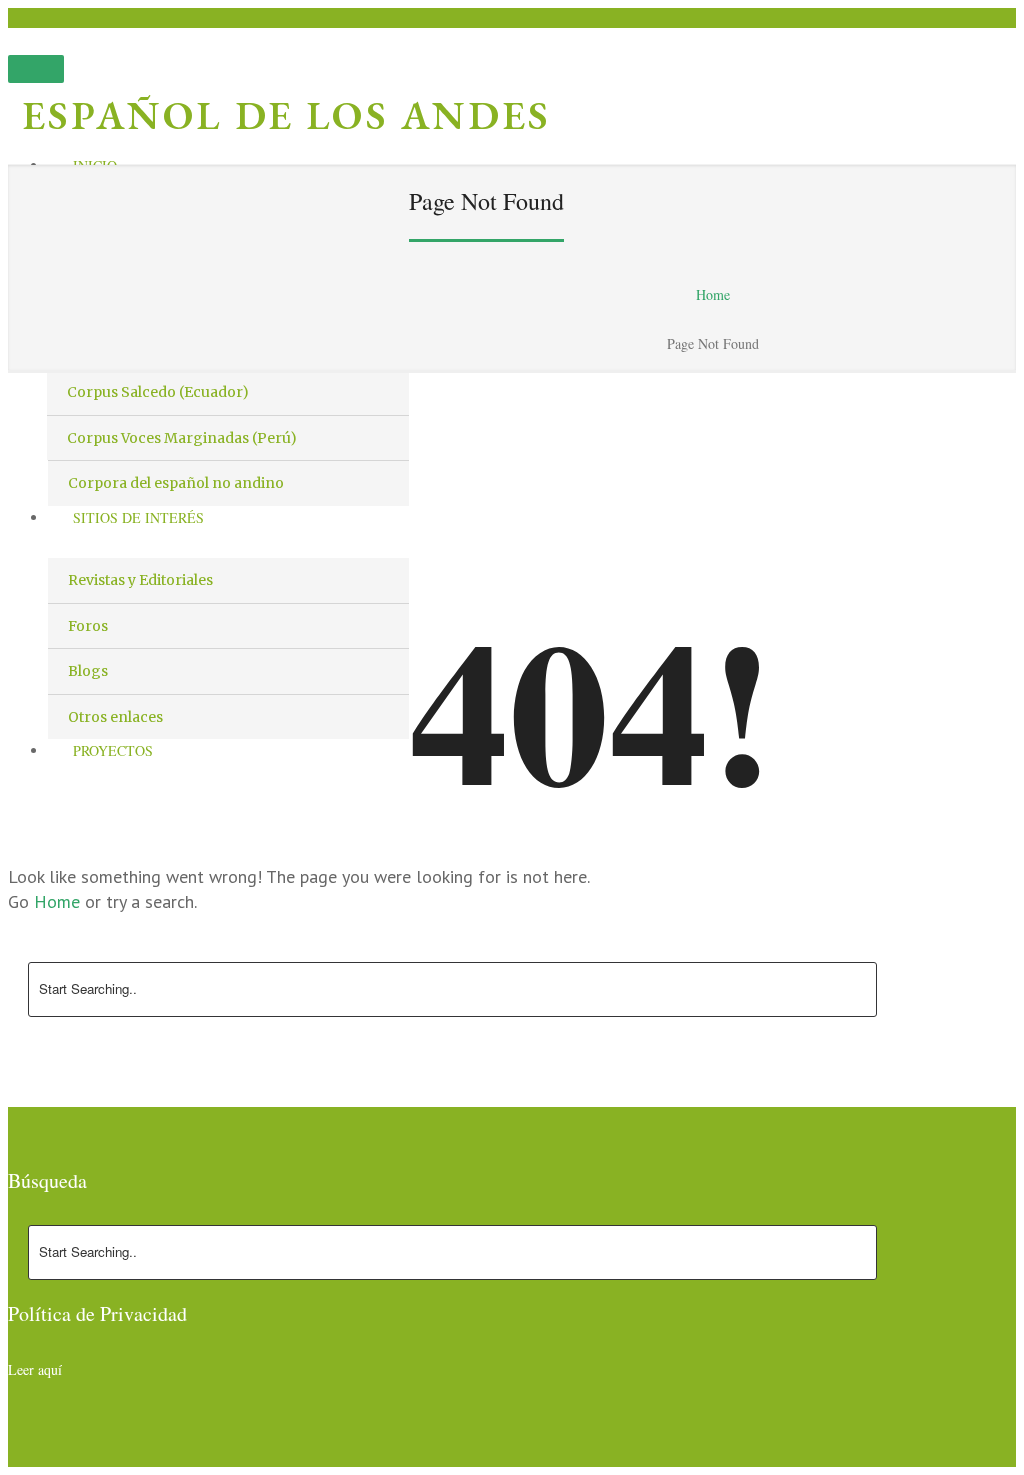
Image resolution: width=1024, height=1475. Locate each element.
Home (713, 294)
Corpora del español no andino (176, 483)
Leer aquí (35, 1369)
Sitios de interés (138, 517)
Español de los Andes (287, 115)
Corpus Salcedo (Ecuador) (158, 392)
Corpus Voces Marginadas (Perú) (182, 438)
